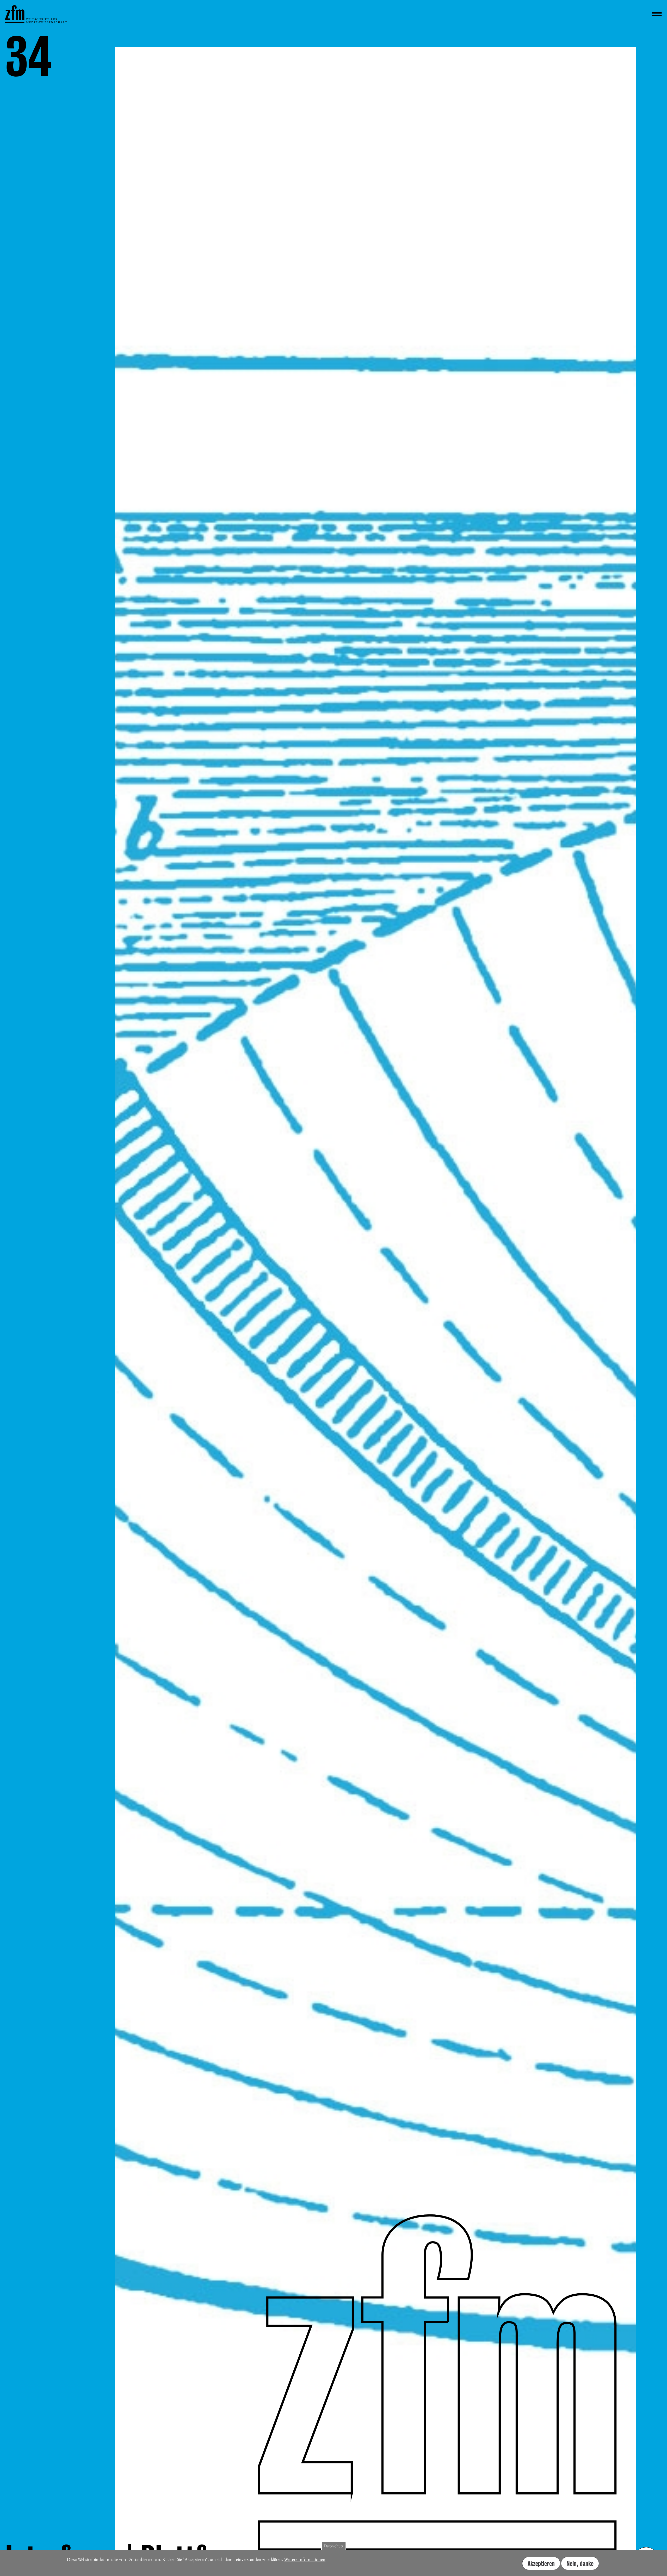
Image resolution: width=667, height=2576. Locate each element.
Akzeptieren (541, 2563)
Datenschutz (333, 2546)
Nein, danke (580, 2563)
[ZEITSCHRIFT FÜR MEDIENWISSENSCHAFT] (36, 14)
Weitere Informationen (305, 2559)
